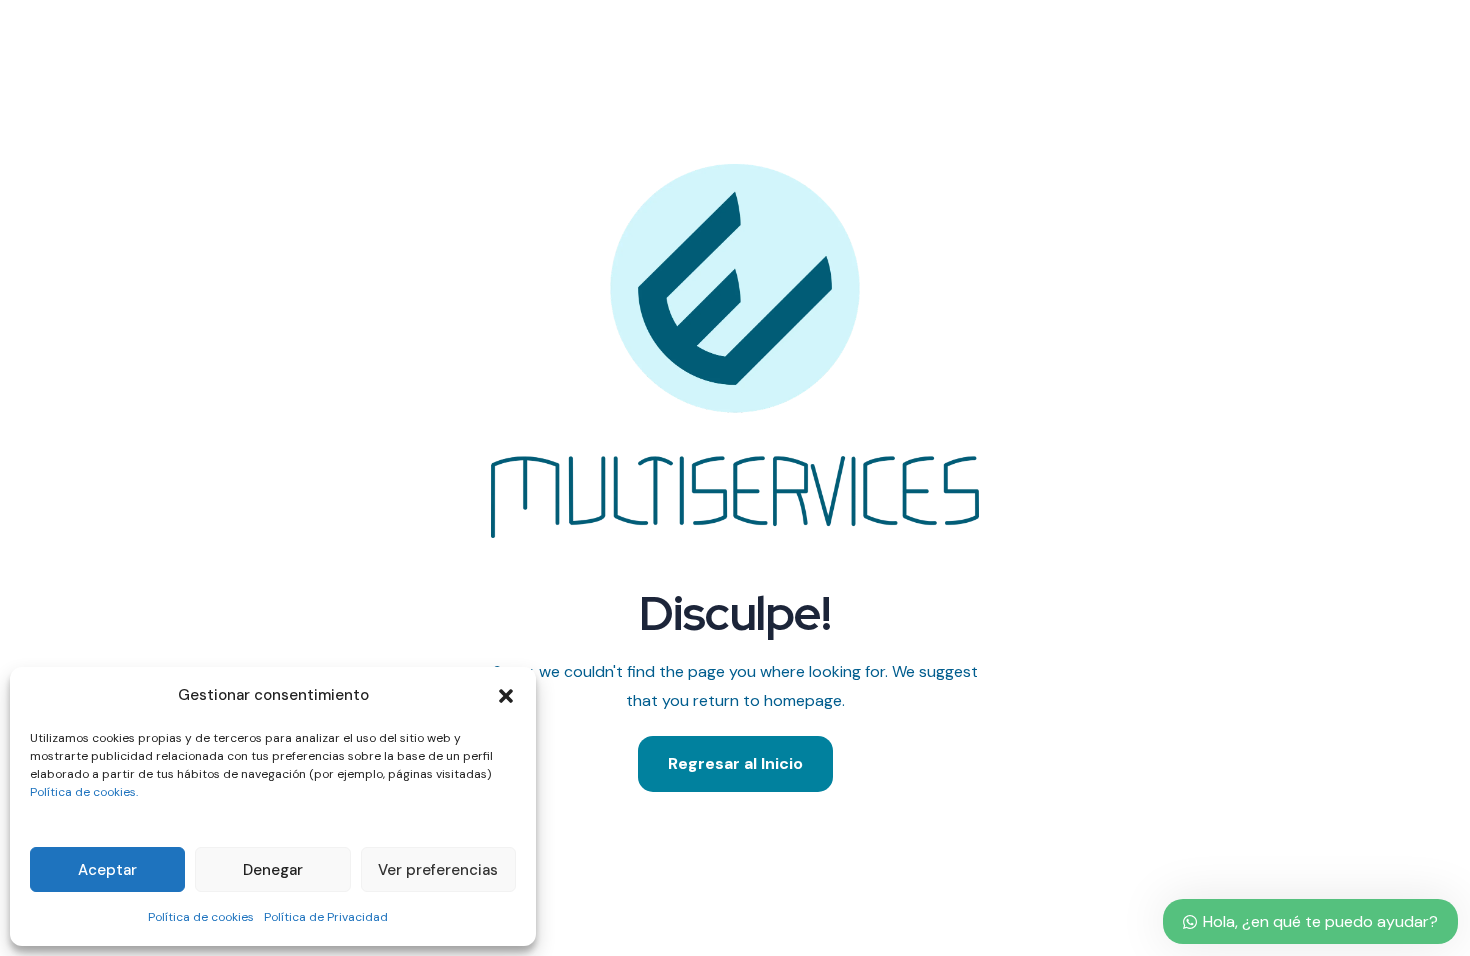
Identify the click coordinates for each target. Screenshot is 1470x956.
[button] (506, 696)
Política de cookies (201, 917)
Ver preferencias (438, 870)
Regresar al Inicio (735, 763)
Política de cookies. (84, 792)
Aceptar (107, 870)
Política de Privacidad (326, 917)
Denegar (273, 870)
